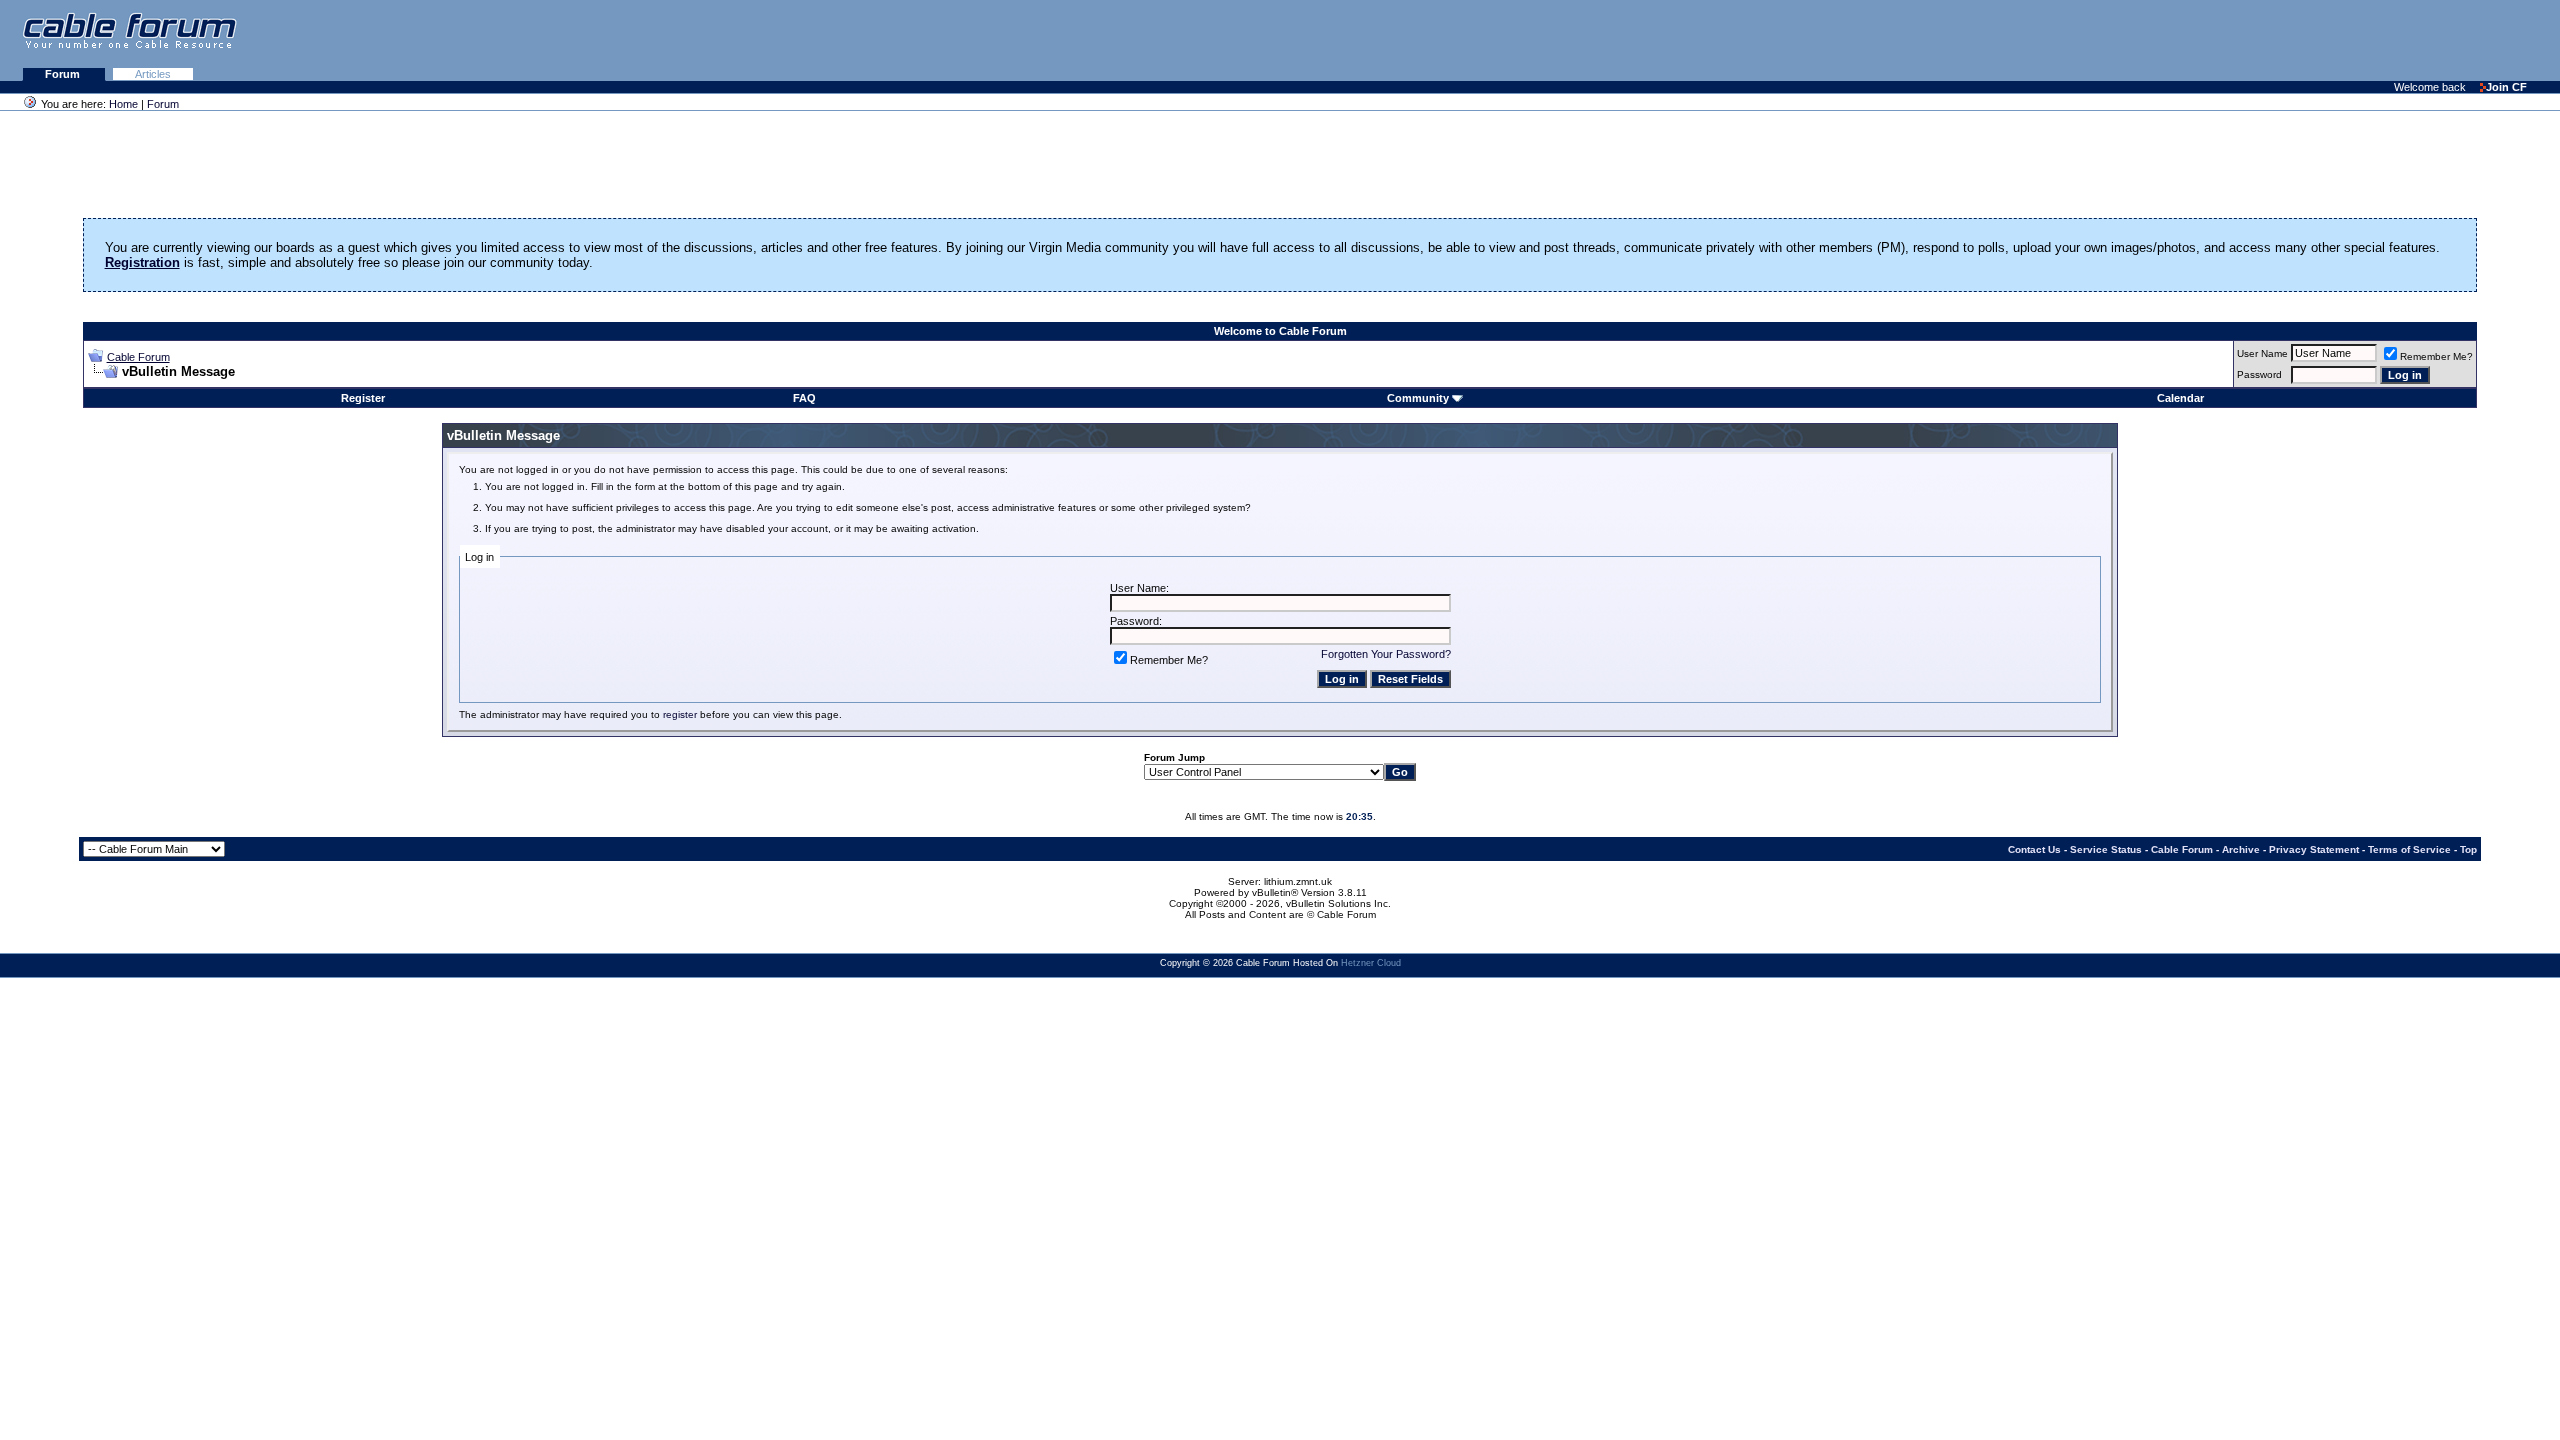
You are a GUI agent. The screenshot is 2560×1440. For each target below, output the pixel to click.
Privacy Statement (2314, 849)
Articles (153, 74)
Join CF (2506, 87)
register (680, 714)
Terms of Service (2409, 849)
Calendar (2180, 398)
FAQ (804, 398)
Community (1418, 398)
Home (123, 104)
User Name (2262, 353)
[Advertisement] (2316, 40)
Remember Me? (2436, 356)
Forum (64, 74)
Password (2259, 374)
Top (2468, 849)
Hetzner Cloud (1371, 963)
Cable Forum (138, 357)
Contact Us (2034, 849)
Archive (2241, 849)
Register (363, 398)
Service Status (2106, 849)
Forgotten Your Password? (1386, 654)
